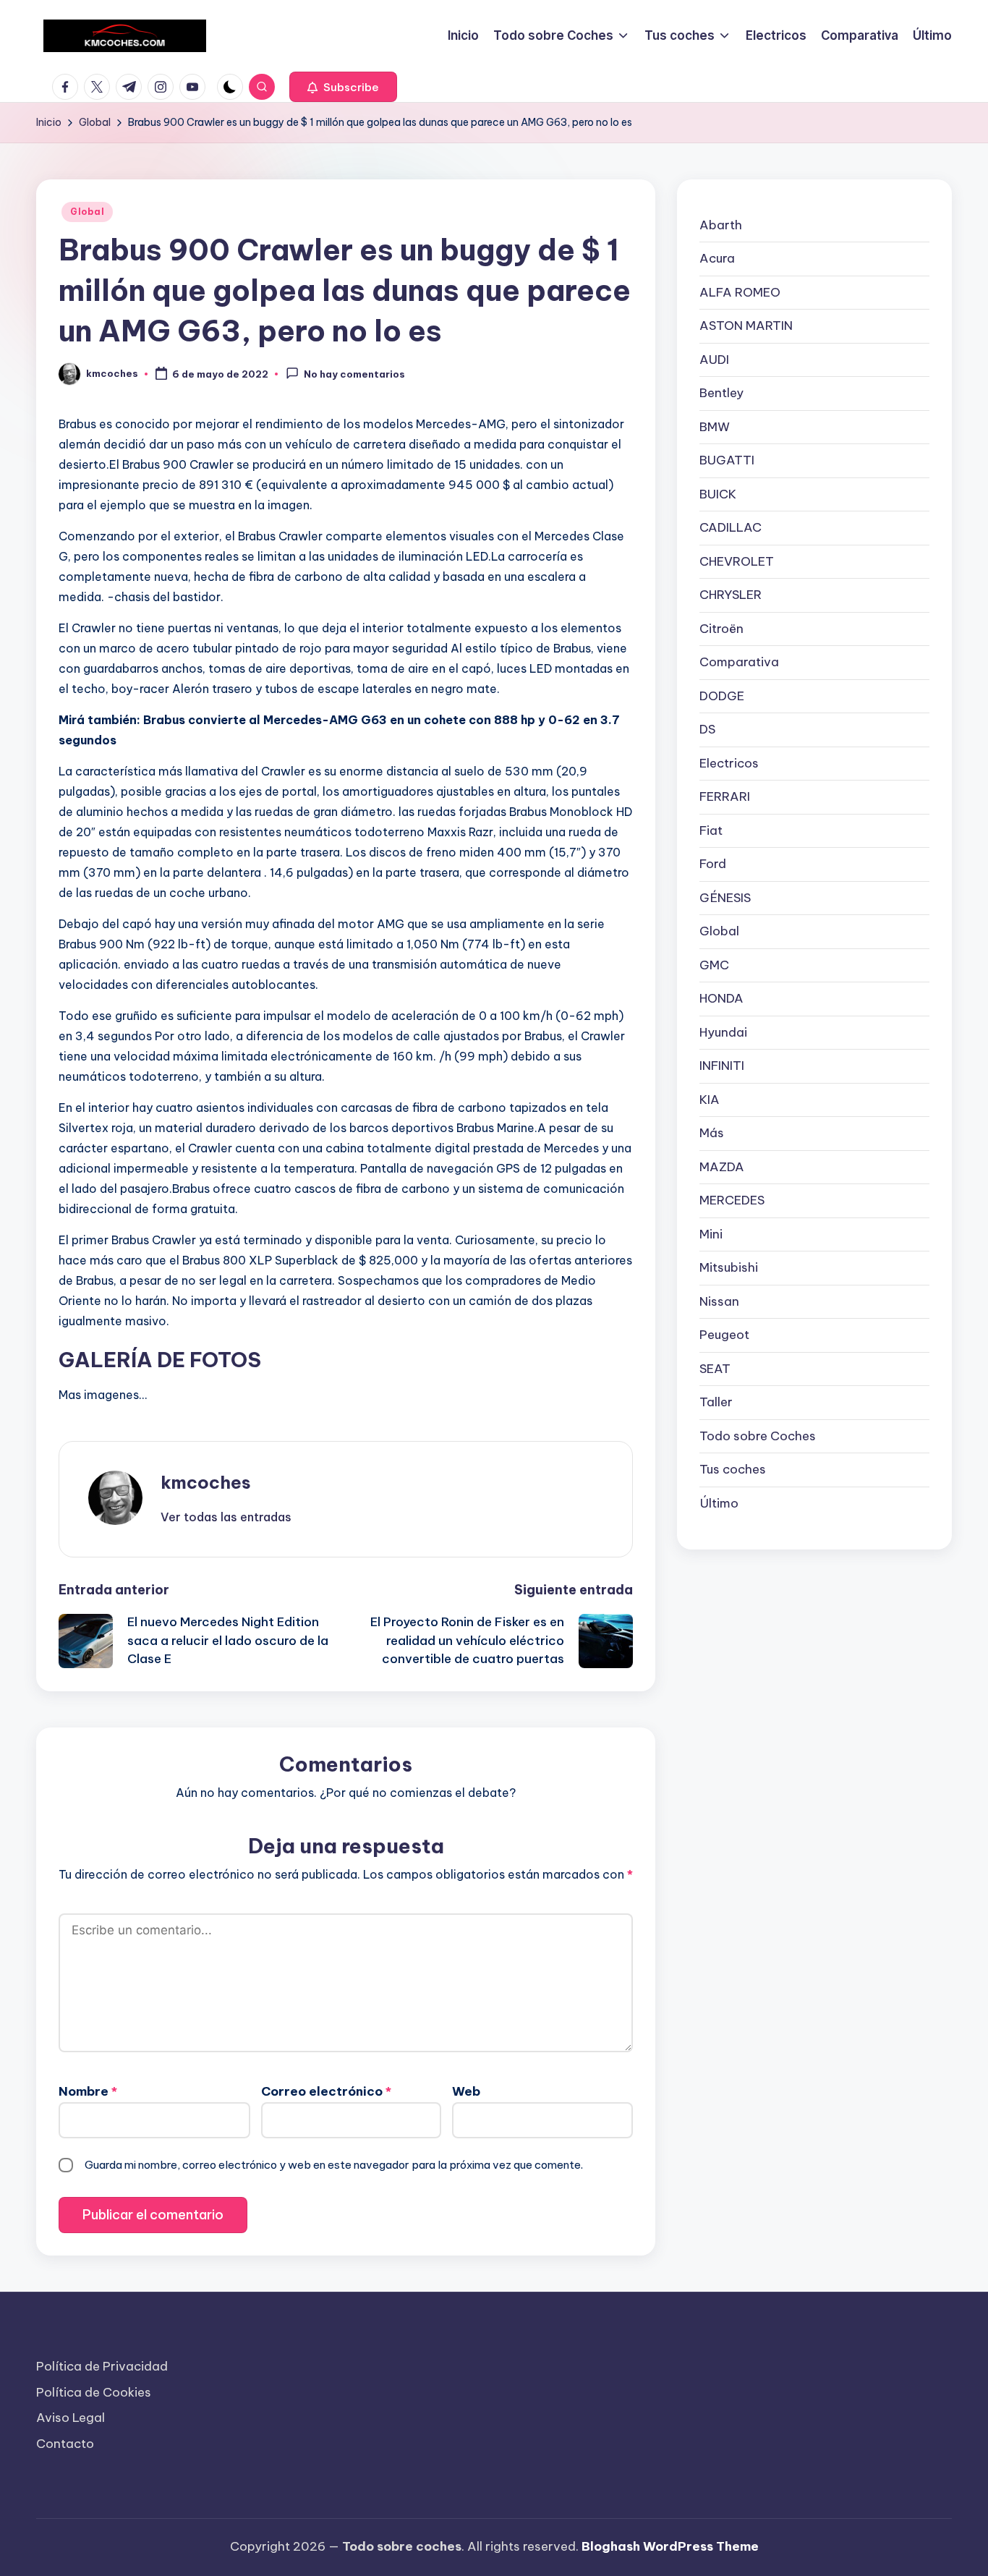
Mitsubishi (729, 1267)
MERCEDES (732, 1200)
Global (87, 212)
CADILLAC (731, 527)
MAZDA (722, 1167)
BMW (715, 427)
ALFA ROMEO (740, 292)
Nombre (88, 2091)
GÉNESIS (725, 898)
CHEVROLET (737, 561)
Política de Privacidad (102, 2366)
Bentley (721, 393)
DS (707, 729)
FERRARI (725, 796)
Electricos (729, 763)
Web (466, 2091)
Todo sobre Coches (758, 1436)
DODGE (722, 696)
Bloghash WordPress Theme (670, 2546)
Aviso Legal (71, 2418)
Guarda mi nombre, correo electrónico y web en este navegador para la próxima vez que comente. (334, 2165)
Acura (717, 258)
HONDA (721, 998)
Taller (716, 1402)
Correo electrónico (326, 2091)
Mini (711, 1234)
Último (719, 1503)
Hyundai (723, 1032)
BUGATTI (727, 460)
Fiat (711, 830)
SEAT (715, 1369)
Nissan (719, 1301)
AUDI (714, 360)
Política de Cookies (94, 2392)
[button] (343, 87)
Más (712, 1133)
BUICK (718, 494)
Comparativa (739, 662)
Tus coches (733, 1469)
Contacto (65, 2444)
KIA (710, 1100)
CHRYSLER (731, 595)
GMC (714, 965)
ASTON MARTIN (746, 326)
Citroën (721, 629)
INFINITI (722, 1066)
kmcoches (206, 1482)
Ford (713, 864)
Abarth (721, 225)
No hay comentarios (354, 375)
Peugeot (724, 1335)
